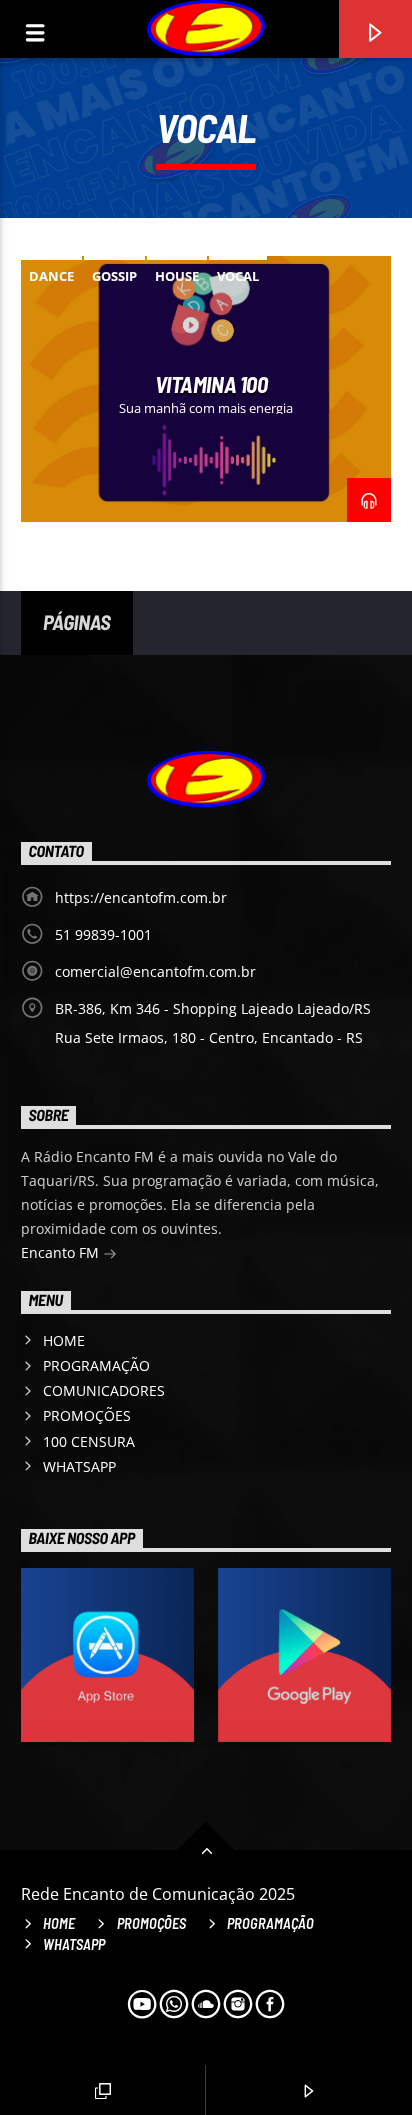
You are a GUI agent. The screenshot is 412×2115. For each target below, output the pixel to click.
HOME (64, 1340)
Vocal (238, 276)
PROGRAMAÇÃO (96, 1365)
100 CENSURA (89, 1441)
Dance (51, 276)
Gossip (114, 276)
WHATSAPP (79, 1466)
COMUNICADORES (104, 1390)
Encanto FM (62, 1252)
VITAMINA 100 (211, 384)
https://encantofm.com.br (141, 897)
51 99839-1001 (103, 934)
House (177, 276)
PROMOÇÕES (87, 1415)
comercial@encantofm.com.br (155, 971)
